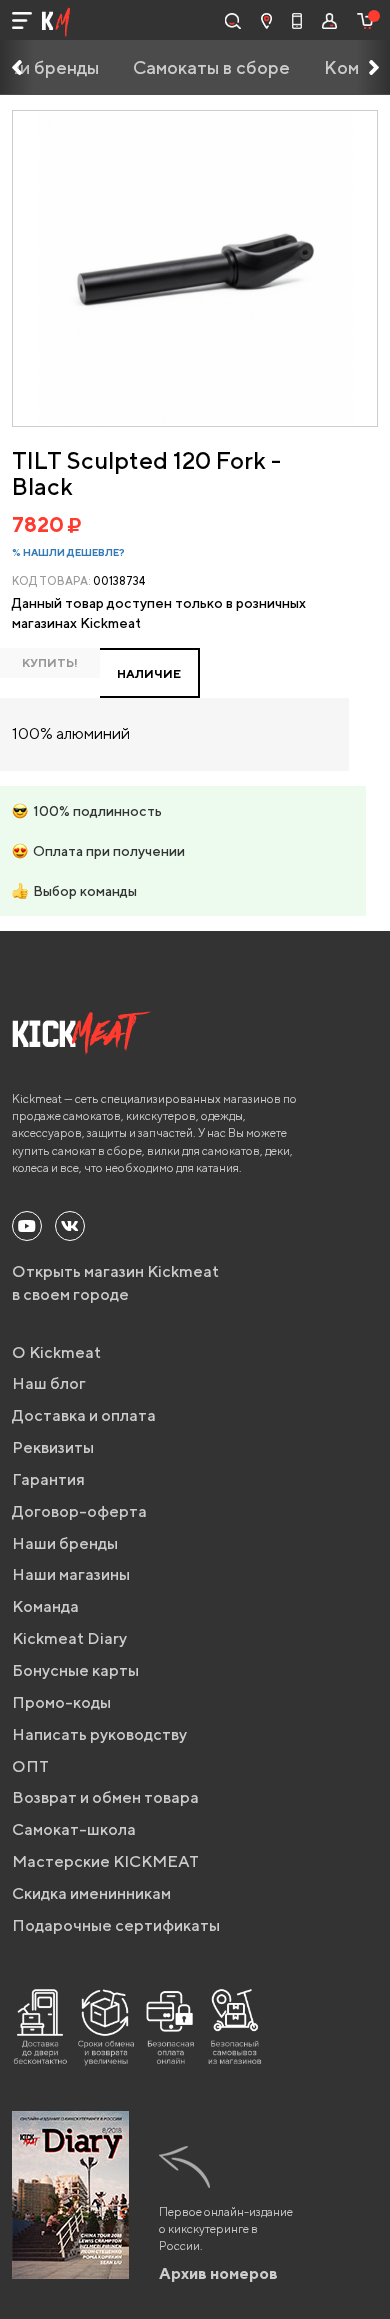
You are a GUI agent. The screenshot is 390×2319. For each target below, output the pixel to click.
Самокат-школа (74, 1829)
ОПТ (30, 1766)
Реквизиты (53, 1447)
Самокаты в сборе (211, 67)
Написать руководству (99, 1734)
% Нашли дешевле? (68, 552)
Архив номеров (218, 2273)
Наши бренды (65, 1543)
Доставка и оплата (84, 1415)
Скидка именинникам (91, 1893)
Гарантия (48, 1479)
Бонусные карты (75, 1670)
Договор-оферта (79, 1511)
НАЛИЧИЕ (149, 673)
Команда (45, 1606)
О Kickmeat (56, 1352)
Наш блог (49, 1383)
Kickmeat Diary (69, 1638)
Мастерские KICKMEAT (105, 1861)
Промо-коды (61, 1702)
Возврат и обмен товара (105, 1797)
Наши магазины (71, 1574)
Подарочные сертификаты (116, 1925)
